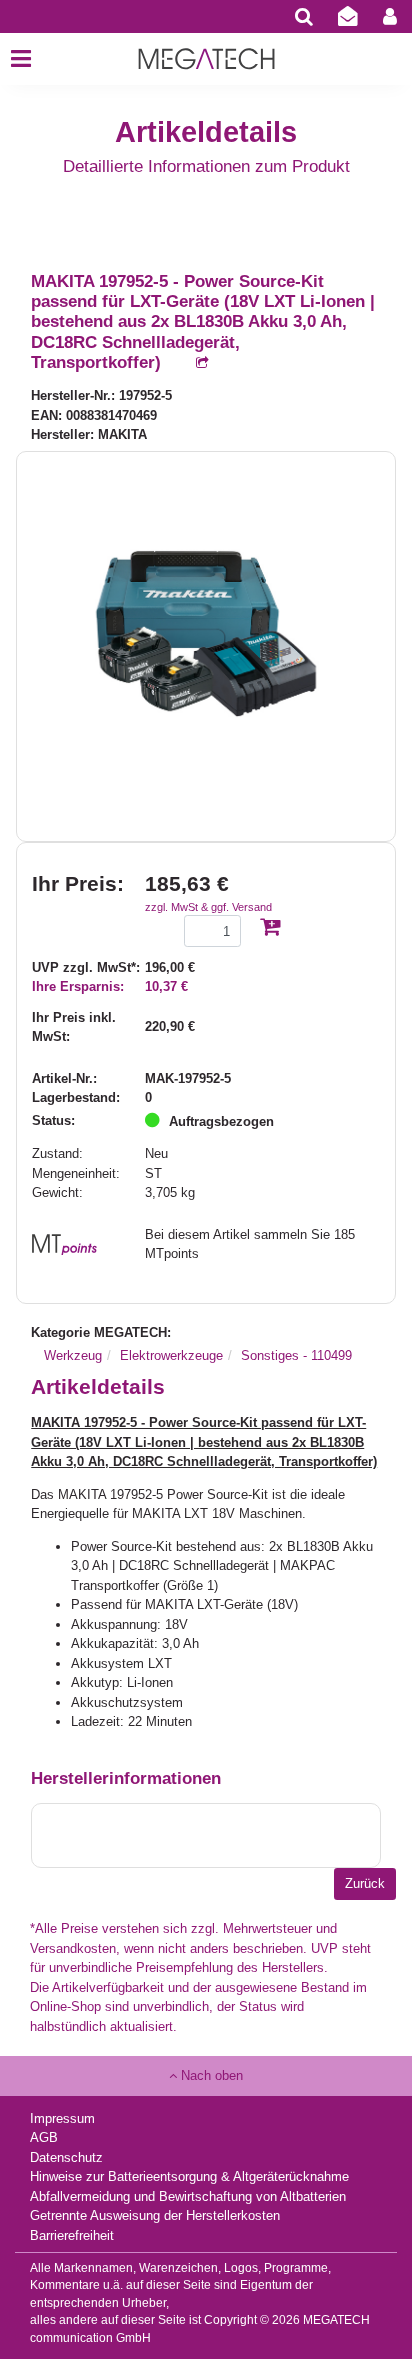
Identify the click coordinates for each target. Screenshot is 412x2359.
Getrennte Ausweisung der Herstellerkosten (155, 2215)
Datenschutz (66, 2157)
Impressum (62, 2118)
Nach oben (210, 2075)
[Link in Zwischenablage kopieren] (192, 363)
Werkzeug (73, 1355)
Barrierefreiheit (72, 2235)
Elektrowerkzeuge (171, 1355)
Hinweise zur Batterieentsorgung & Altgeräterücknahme (189, 2176)
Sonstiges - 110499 (296, 1355)
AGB (44, 2137)
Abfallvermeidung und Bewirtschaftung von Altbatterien (188, 2196)
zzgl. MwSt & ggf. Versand (208, 907)
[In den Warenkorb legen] (270, 928)
